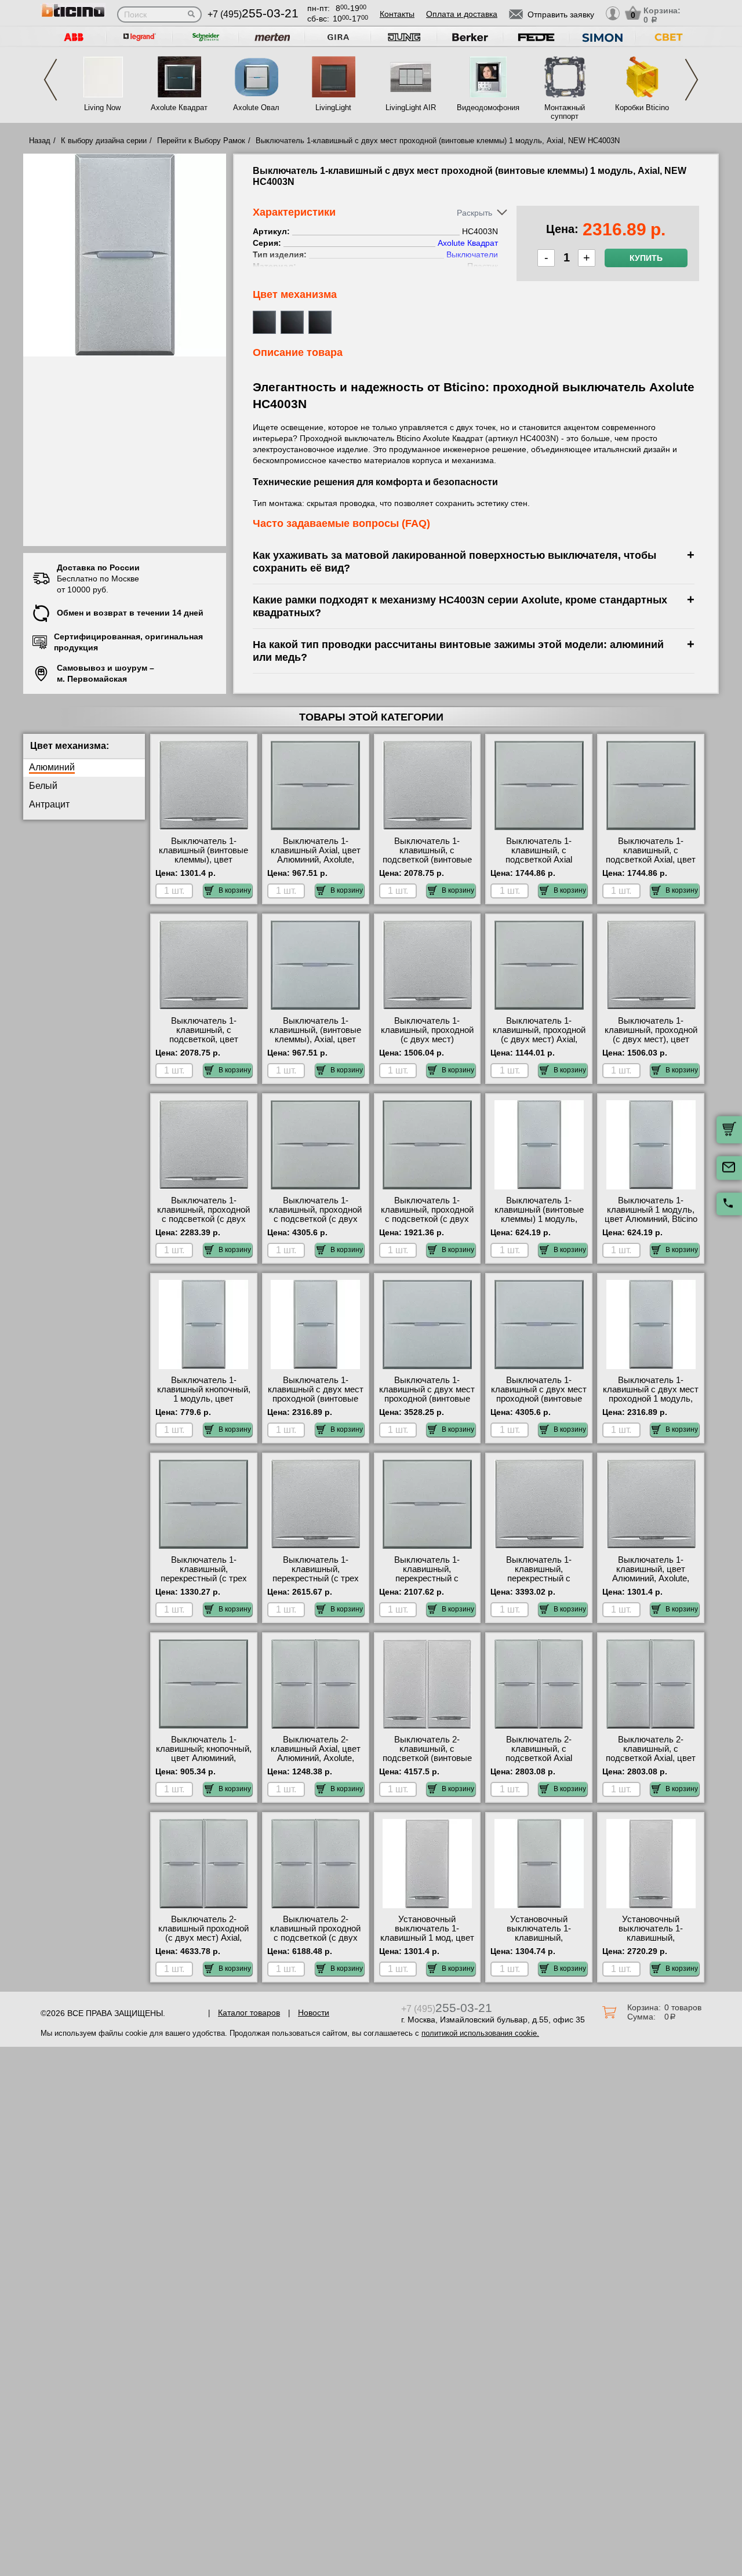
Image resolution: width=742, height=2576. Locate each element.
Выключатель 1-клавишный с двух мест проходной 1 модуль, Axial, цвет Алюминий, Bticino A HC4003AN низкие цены (651, 1403)
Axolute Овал (256, 108)
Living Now (102, 108)
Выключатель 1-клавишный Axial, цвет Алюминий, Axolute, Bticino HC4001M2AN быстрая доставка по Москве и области (316, 864)
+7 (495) (253, 14)
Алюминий (52, 767)
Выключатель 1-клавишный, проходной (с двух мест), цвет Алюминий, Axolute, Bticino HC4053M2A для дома (651, 1044)
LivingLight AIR (411, 108)
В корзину (235, 890)
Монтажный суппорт (565, 112)
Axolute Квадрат (179, 108)
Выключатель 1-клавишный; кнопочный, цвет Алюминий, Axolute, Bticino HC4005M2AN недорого (204, 1758)
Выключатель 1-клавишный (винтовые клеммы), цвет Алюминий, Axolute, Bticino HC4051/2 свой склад (203, 864)
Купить (646, 258)
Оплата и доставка (462, 14)
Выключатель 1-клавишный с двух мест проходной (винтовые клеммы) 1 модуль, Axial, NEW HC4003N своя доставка (316, 1403)
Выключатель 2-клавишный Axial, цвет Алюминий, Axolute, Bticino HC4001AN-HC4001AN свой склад (315, 1758)
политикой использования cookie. (480, 2033)
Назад (40, 141)
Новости (314, 2013)
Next (692, 80)
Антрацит (49, 804)
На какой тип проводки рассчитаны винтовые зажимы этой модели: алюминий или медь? (458, 651)
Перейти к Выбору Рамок (201, 141)
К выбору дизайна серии (104, 141)
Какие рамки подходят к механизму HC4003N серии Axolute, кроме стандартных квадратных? (460, 606)
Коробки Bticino (642, 108)
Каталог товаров (249, 2013)
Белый (43, 786)
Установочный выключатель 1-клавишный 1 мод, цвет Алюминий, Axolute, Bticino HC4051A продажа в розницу (427, 1942)
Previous (50, 80)
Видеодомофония (488, 108)
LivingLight (333, 108)
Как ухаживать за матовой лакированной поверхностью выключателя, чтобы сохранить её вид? (454, 561)
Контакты (397, 14)
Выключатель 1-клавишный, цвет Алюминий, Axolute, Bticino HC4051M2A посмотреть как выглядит (651, 1583)
